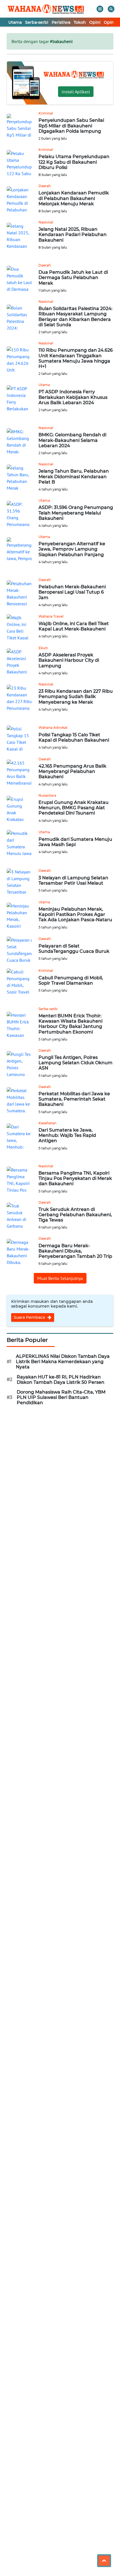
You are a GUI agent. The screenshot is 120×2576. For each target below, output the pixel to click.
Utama (15, 22)
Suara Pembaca (30, 1317)
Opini (95, 22)
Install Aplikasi (76, 92)
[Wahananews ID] (48, 9)
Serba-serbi (37, 22)
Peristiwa (61, 22)
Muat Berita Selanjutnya (60, 1278)
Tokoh (80, 22)
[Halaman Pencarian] (111, 9)
